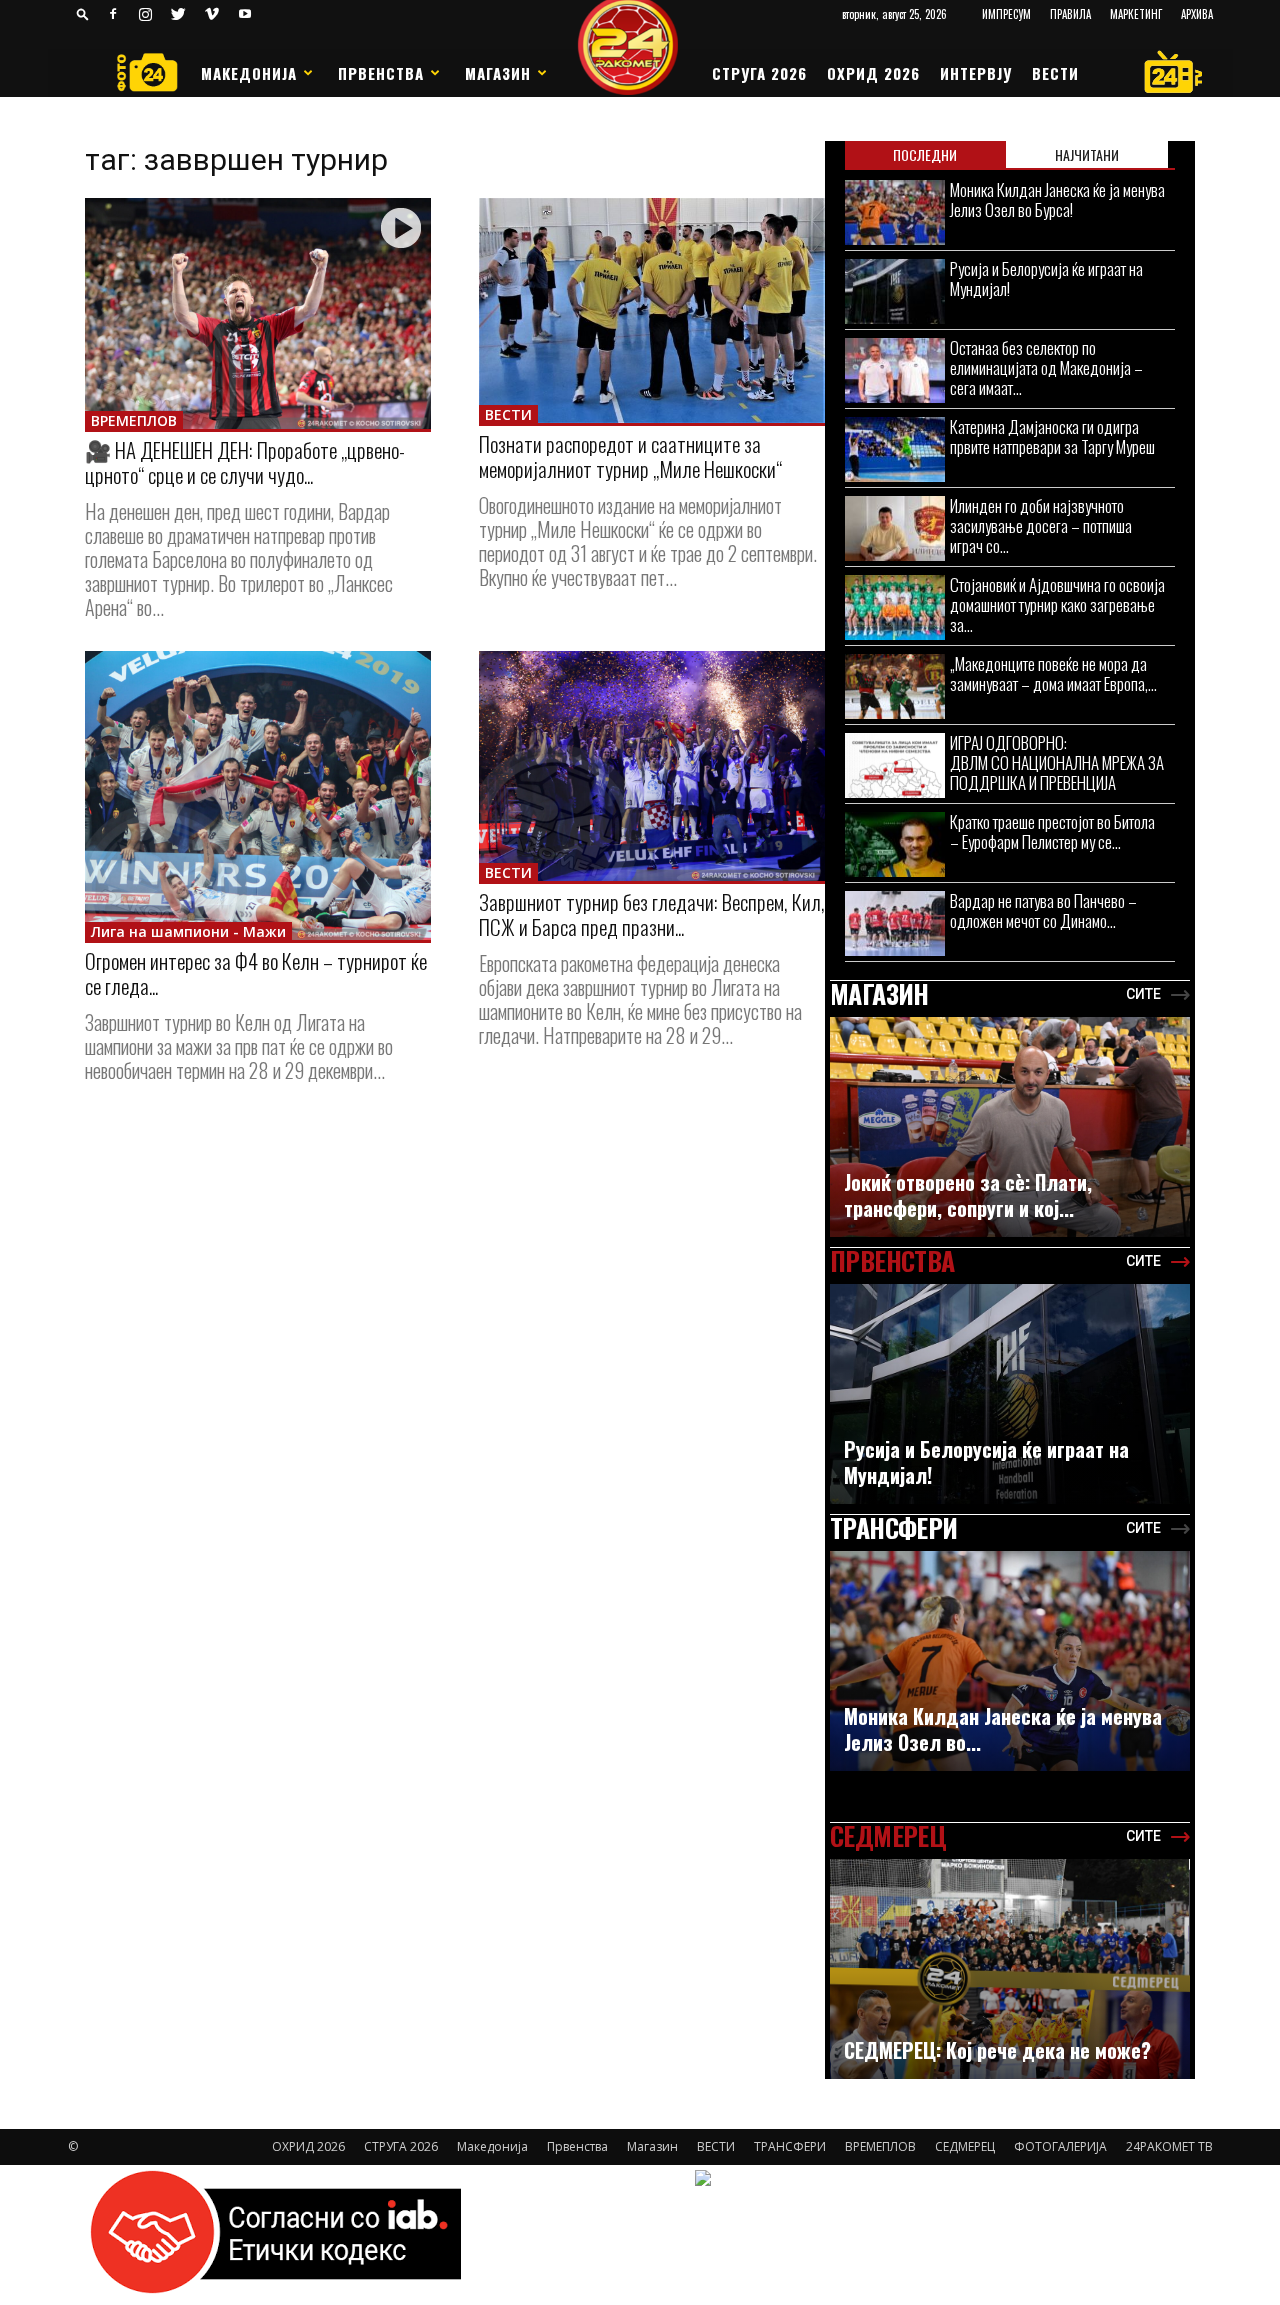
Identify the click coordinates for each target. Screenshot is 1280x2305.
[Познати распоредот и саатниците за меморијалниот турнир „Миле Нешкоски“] (652, 310)
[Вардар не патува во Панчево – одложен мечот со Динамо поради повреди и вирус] (895, 923)
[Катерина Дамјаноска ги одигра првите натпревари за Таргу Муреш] (895, 449)
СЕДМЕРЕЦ (965, 2146)
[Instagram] (146, 14)
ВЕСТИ (1055, 73)
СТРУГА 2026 (759, 73)
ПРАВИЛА (1070, 14)
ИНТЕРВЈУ (976, 73)
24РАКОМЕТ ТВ (1169, 2146)
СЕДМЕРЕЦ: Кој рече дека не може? (997, 2050)
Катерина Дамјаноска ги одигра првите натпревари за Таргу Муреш (1052, 436)
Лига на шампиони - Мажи (188, 931)
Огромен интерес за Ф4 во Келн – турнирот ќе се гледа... (256, 973)
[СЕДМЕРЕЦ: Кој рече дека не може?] (1010, 1979)
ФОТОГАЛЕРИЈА (1060, 2146)
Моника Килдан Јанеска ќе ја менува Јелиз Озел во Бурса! (1057, 199)
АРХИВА (1197, 14)
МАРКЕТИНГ (1136, 14)
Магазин (498, 73)
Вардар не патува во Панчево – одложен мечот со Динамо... (1043, 910)
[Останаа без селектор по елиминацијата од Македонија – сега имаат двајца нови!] (895, 370)
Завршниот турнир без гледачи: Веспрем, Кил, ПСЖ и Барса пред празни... (652, 914)
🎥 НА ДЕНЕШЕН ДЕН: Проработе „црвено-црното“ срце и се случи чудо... (245, 462)
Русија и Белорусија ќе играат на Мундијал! (1046, 278)
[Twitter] (179, 14)
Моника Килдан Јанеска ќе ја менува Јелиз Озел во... (1003, 1729)
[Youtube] (245, 14)
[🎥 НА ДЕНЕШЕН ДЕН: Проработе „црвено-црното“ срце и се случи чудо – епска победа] (258, 313)
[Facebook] (113, 14)
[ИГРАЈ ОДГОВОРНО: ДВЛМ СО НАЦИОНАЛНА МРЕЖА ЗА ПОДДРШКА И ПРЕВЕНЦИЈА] (895, 765)
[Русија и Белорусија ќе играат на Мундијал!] (895, 291)
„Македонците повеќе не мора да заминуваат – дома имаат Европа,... (1053, 673)
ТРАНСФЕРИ (790, 2146)
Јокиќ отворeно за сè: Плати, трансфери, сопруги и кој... (968, 1195)
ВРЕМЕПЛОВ (134, 420)
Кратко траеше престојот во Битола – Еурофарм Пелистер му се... (1052, 831)
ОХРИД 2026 (873, 73)
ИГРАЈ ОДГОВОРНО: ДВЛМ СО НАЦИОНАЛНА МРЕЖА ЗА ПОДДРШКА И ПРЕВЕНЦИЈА (1057, 762)
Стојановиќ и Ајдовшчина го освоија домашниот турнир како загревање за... (1057, 604)
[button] (83, 13)
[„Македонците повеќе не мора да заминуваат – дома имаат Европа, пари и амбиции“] (895, 686)
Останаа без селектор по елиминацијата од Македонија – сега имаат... (1046, 367)
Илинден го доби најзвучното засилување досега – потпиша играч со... (1041, 525)
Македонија (249, 73)
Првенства (381, 73)
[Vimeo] (212, 14)
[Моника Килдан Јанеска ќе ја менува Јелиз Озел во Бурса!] (895, 212)
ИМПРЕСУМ (1006, 14)
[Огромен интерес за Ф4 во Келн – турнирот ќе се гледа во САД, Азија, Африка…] (258, 795)
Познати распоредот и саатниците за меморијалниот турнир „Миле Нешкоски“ (630, 456)
